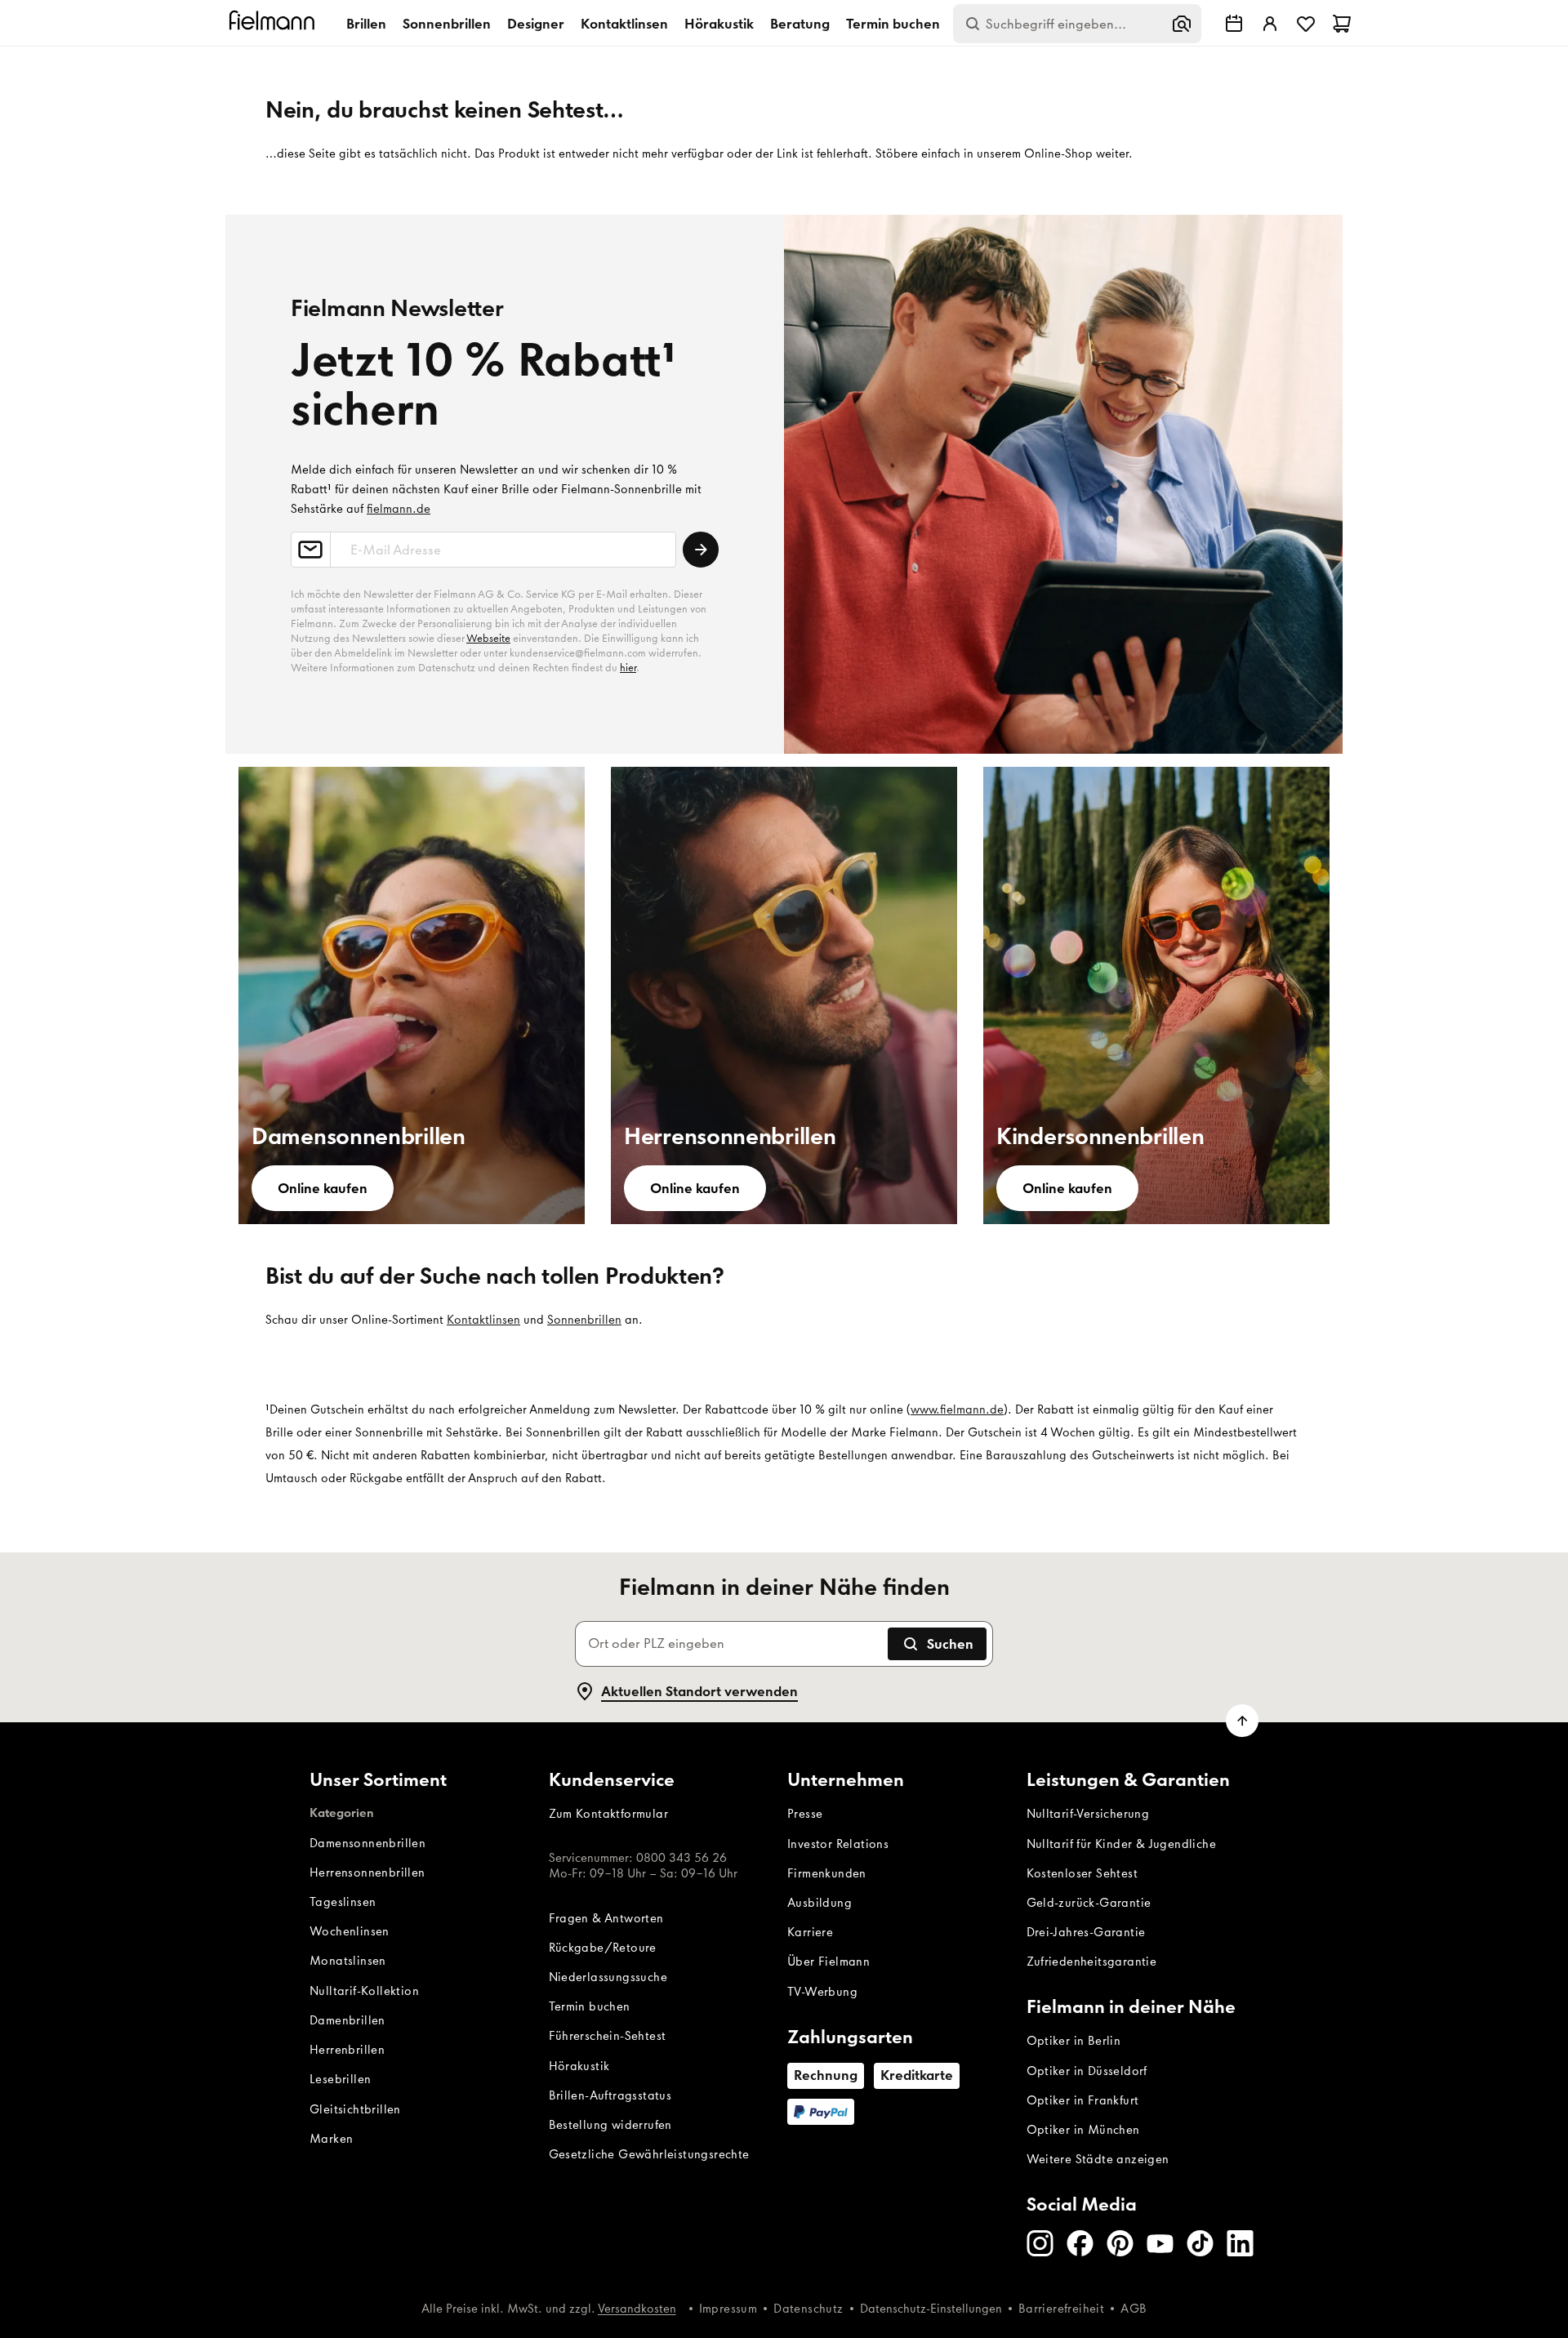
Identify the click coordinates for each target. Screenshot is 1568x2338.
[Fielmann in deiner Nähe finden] (1234, 24)
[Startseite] (274, 23)
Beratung (800, 24)
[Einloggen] (1270, 24)
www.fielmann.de (957, 1409)
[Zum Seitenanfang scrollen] (1242, 1721)
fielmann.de (399, 509)
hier (628, 668)
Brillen (366, 24)
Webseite (488, 638)
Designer (536, 24)
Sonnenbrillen (447, 24)
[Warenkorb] (1342, 24)
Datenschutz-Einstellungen (931, 2309)
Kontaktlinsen (624, 24)
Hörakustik (719, 24)
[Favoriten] (1306, 24)
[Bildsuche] (1182, 24)
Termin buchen (893, 24)
